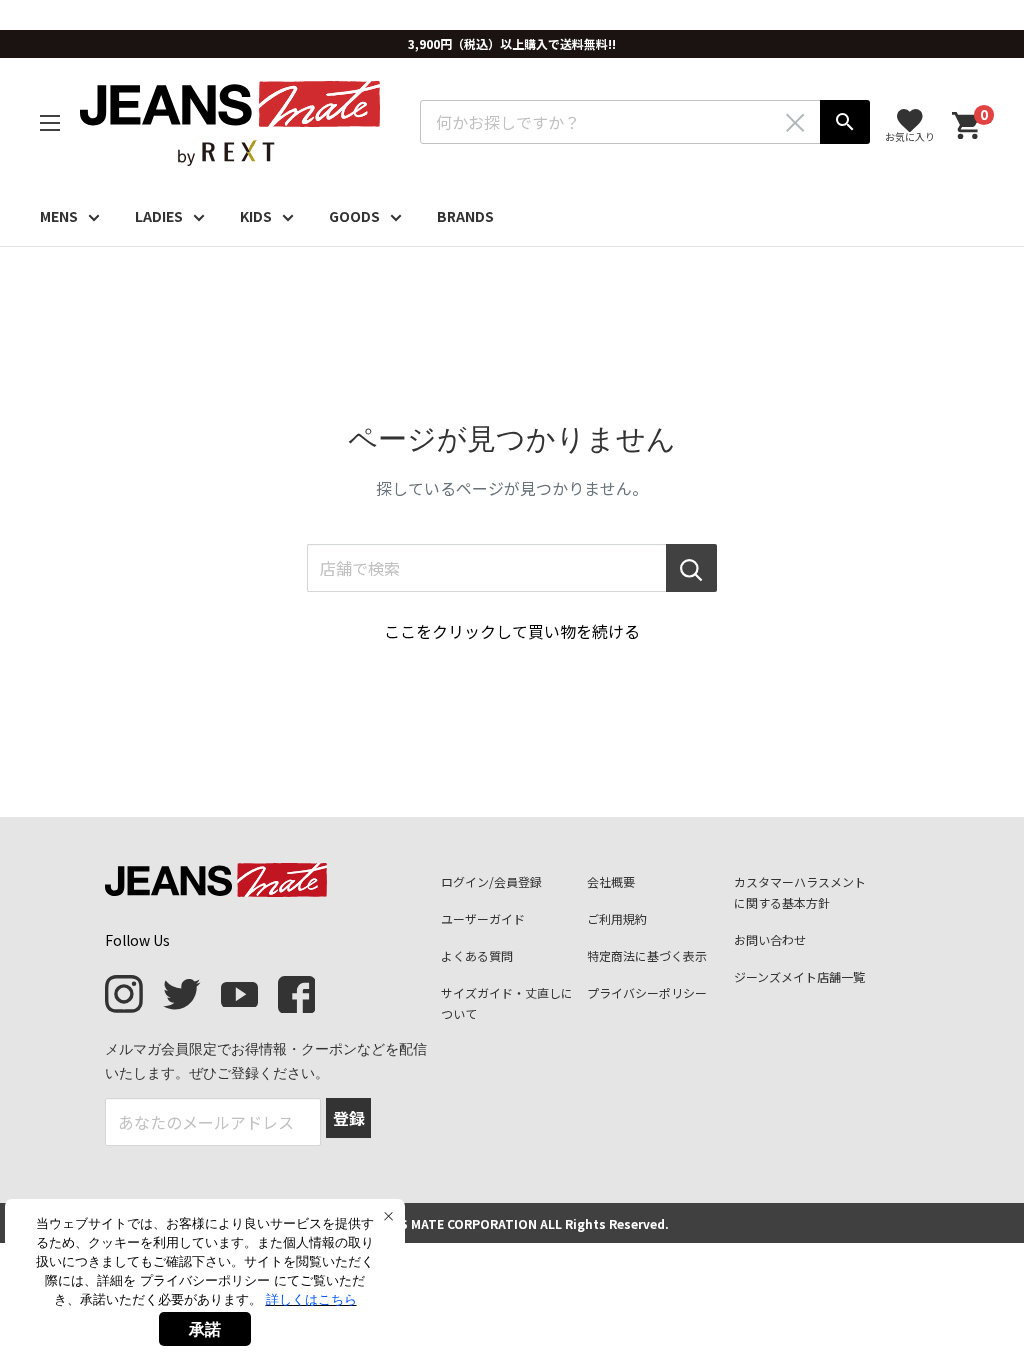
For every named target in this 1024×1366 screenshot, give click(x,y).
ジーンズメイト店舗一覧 (799, 976)
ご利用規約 (617, 918)
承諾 (205, 1329)
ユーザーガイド (483, 918)
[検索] (845, 122)
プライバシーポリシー (647, 992)
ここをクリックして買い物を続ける (512, 631)
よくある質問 (477, 955)
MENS (59, 216)
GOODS (354, 216)
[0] (967, 127)
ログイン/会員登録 (491, 881)
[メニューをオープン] (50, 123)
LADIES (159, 216)
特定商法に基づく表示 (647, 955)
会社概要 (611, 881)
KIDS (256, 216)
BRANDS (465, 216)
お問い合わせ (770, 939)
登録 (349, 1118)
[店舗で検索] (691, 568)
